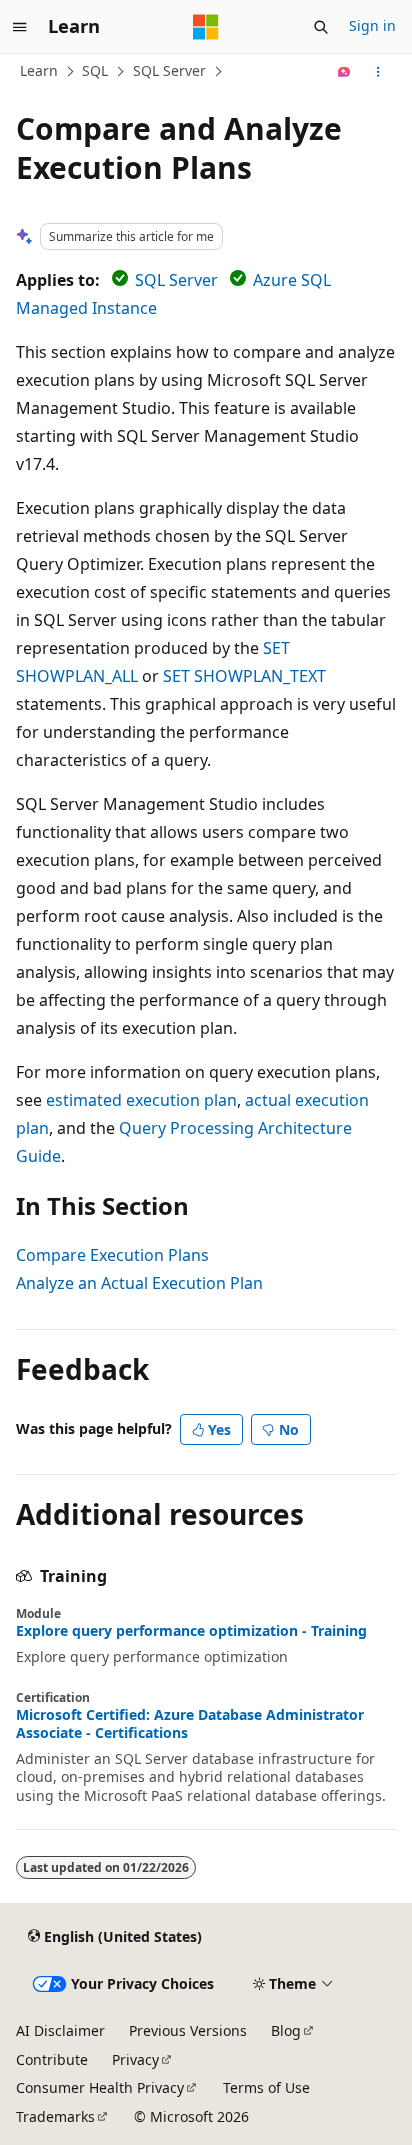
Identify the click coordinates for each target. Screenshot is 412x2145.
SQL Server (169, 70)
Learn (39, 70)
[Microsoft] (206, 27)
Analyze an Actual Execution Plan (139, 1283)
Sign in (372, 25)
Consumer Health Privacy (100, 2087)
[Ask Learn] (344, 72)
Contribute (52, 2059)
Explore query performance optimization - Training (191, 1631)
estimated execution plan (141, 1100)
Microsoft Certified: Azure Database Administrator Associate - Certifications (190, 1724)
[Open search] (321, 27)
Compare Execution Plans (112, 1255)
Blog (286, 2030)
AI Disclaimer (60, 2030)
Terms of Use (266, 2087)
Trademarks (55, 2116)
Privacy (135, 2059)
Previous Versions (188, 2030)
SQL (95, 70)
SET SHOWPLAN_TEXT (244, 676)
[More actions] (378, 72)
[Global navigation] (20, 27)
